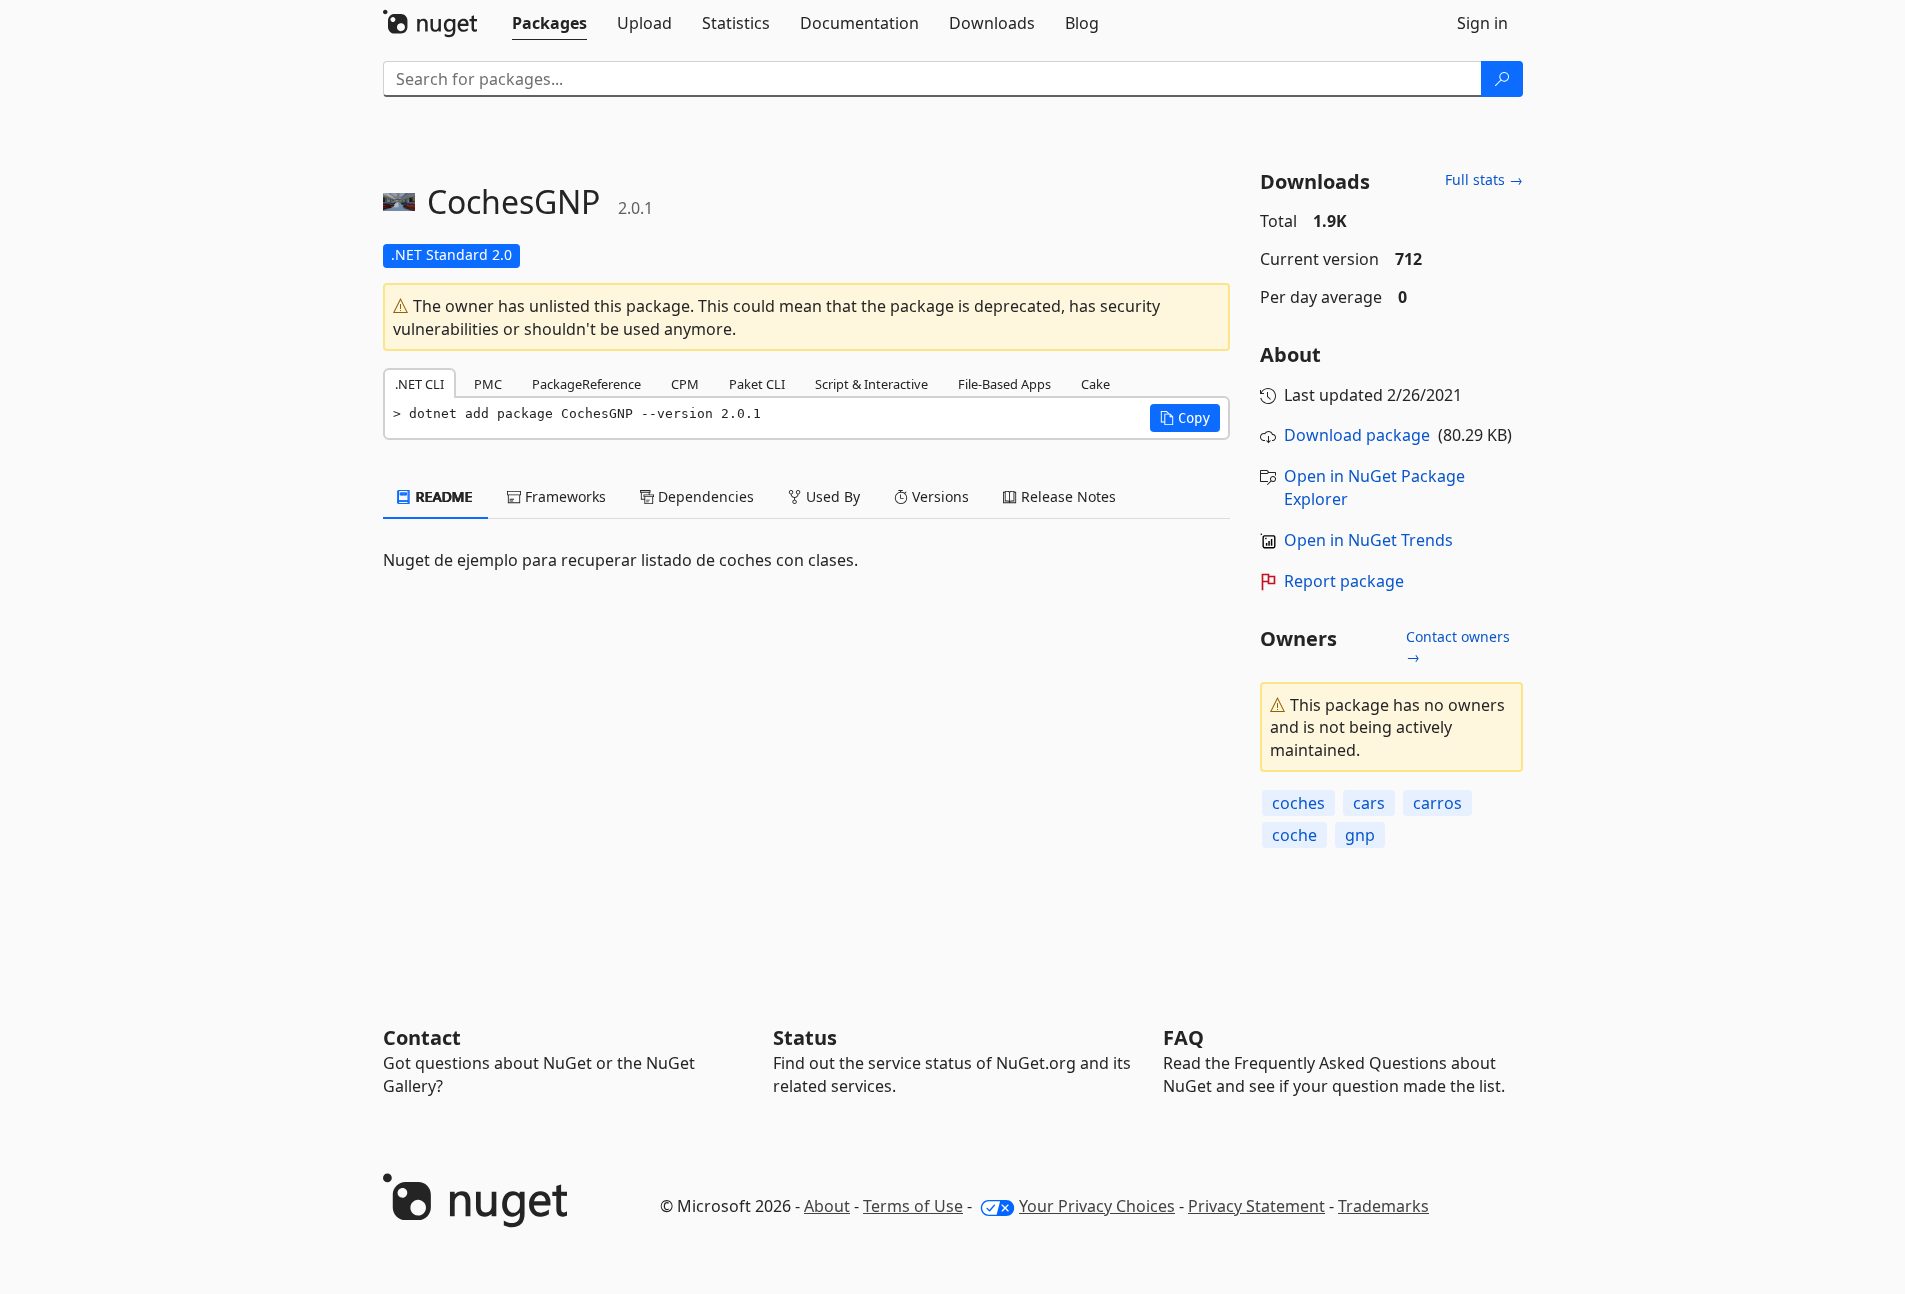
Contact (422, 1037)
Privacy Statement (1256, 1206)
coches (1298, 803)
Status (805, 1037)
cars (1369, 803)
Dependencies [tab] (704, 496)
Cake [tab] (1095, 384)
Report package (1344, 581)
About (827, 1206)
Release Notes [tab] (1066, 496)
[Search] (1502, 79)
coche (1294, 835)
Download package (1357, 435)
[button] (1185, 418)
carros (1437, 803)
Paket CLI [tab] (757, 384)
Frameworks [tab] (563, 496)
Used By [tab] (831, 496)
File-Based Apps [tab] (1004, 384)
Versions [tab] (938, 496)
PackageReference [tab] (586, 384)
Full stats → (1484, 179)
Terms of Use (913, 1206)
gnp (1360, 835)
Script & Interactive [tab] (871, 384)
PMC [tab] (488, 384)
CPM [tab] (685, 384)
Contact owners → (1458, 646)
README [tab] (442, 496)
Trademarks (1383, 1206)
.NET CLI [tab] (419, 384)
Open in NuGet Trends (1368, 540)
